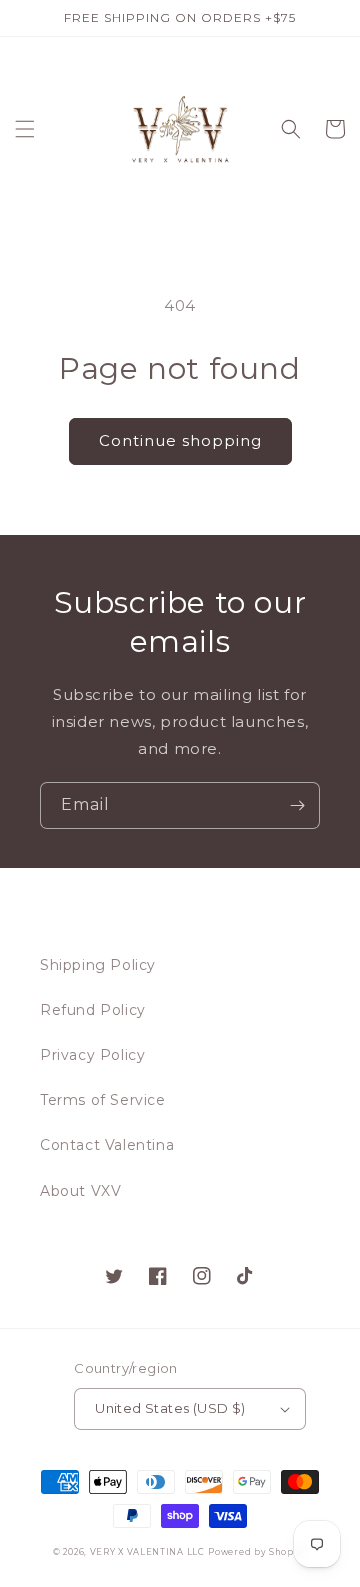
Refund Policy (93, 1010)
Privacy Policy (92, 1055)
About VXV (80, 1191)
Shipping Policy (98, 965)
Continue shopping (180, 440)
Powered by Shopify (257, 1552)
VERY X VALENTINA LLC (147, 1552)
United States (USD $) (170, 1408)
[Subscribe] (297, 805)
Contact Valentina (107, 1145)
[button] (25, 129)
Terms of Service (103, 1100)
